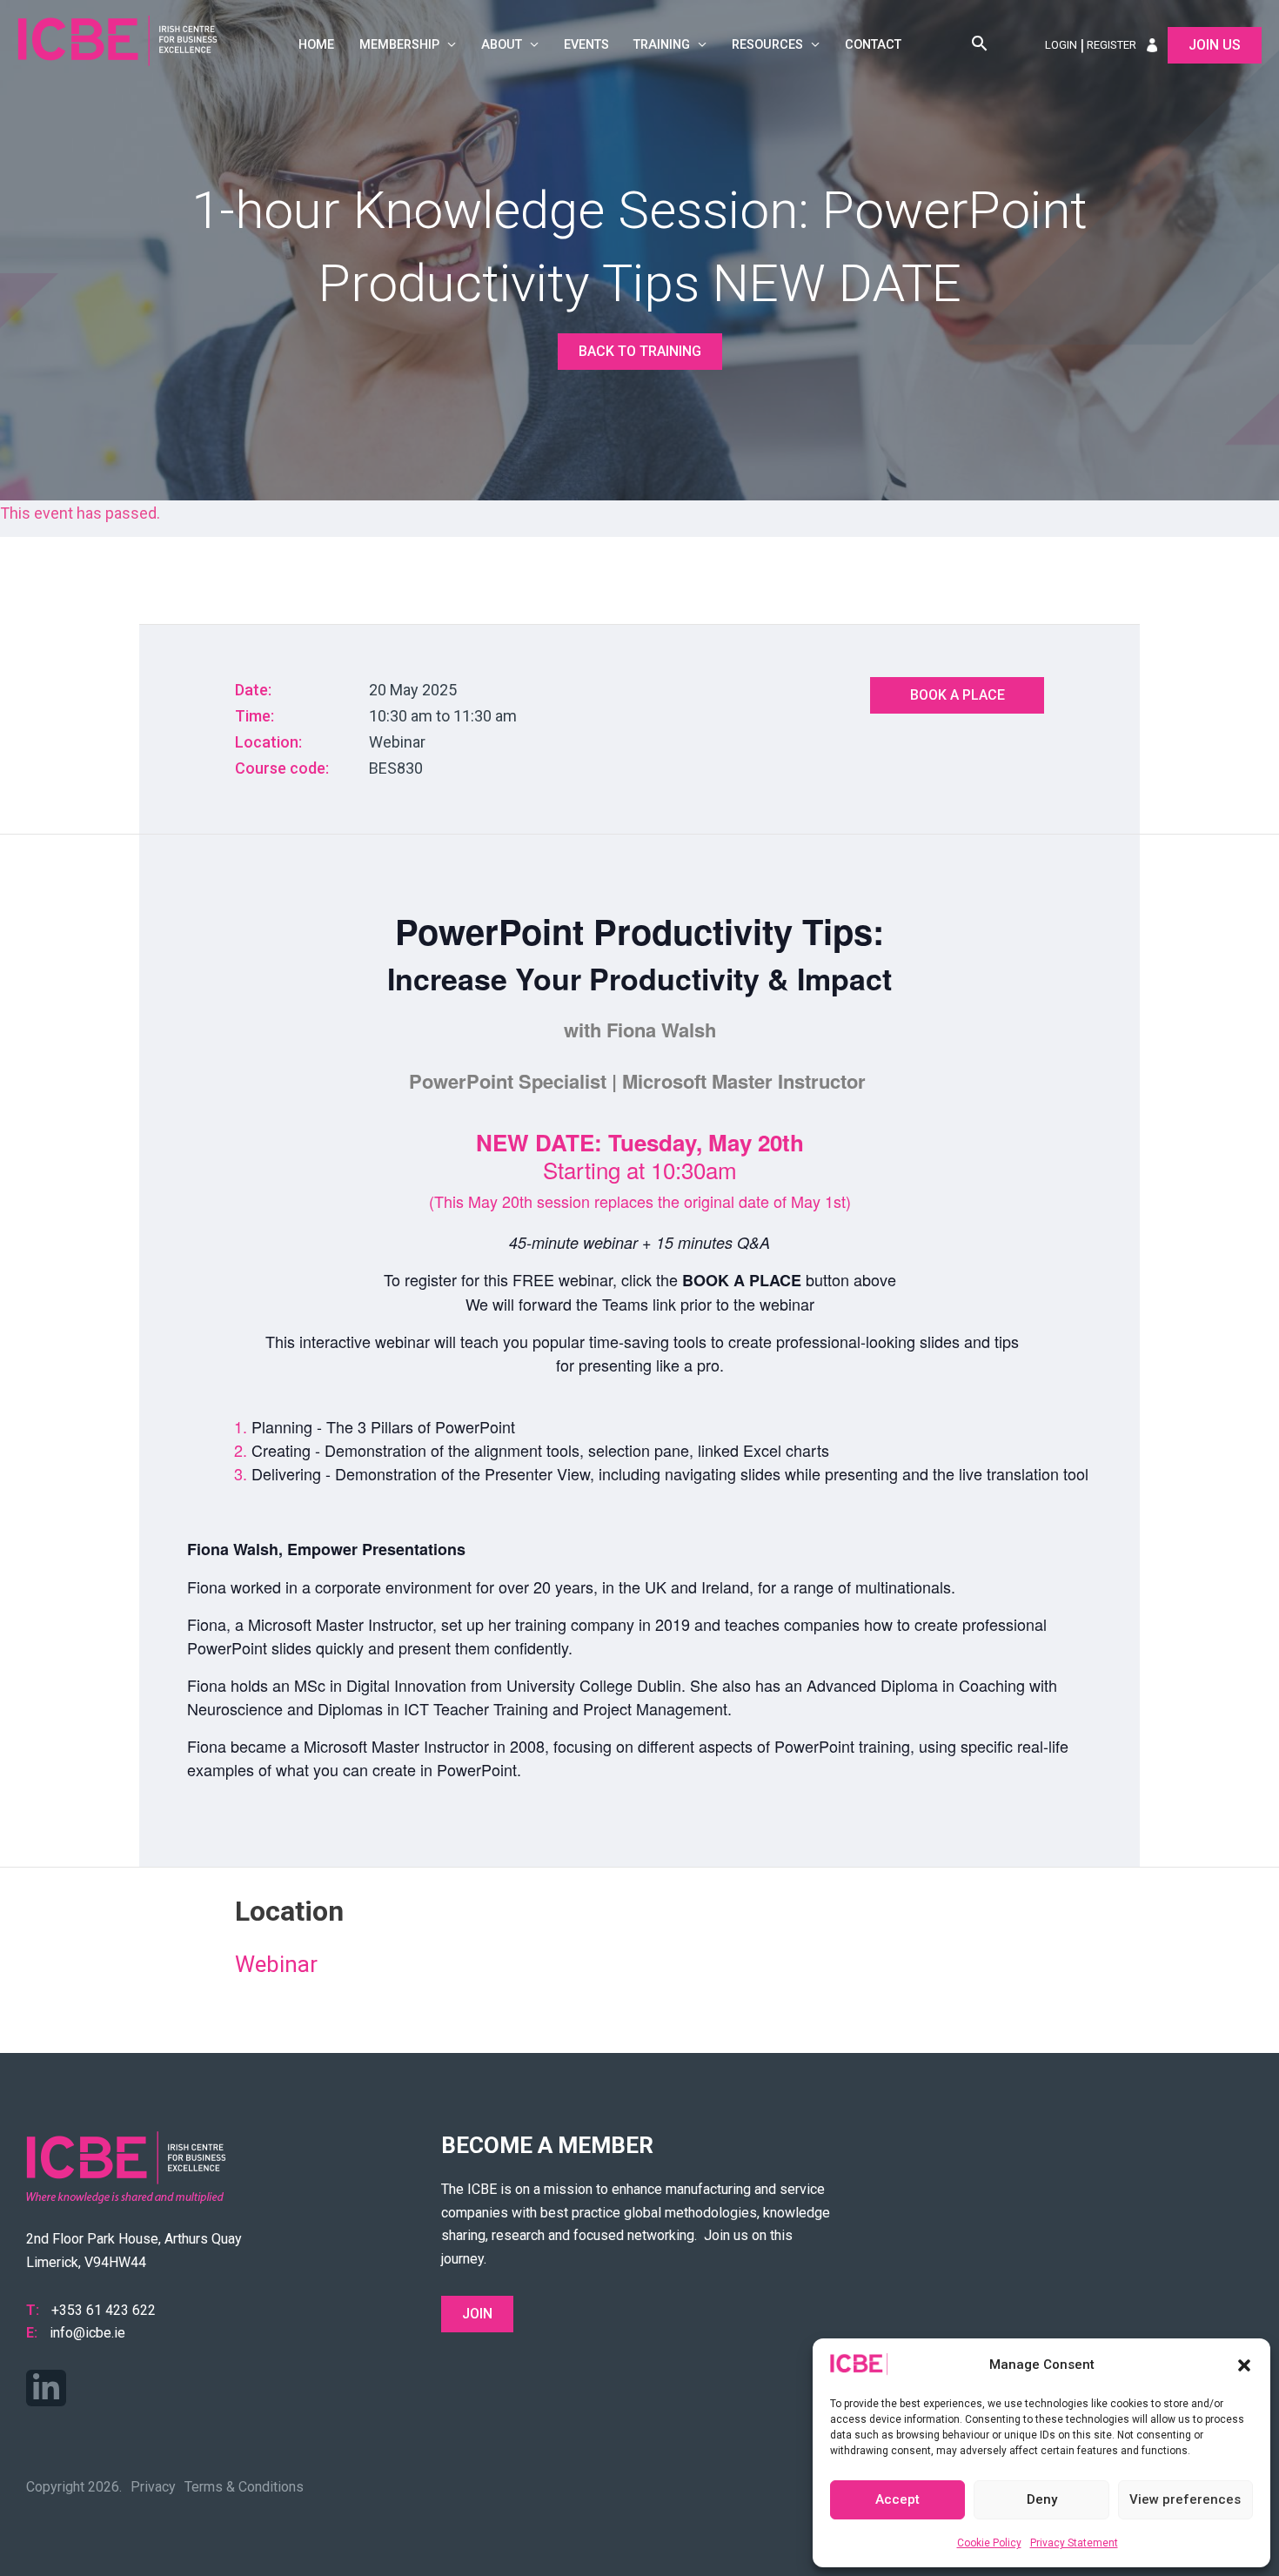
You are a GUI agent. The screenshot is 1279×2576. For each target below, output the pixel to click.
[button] (1244, 2365)
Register (1112, 45)
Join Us (1215, 45)
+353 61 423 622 (104, 2310)
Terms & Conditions (244, 2487)
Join (477, 2314)
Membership (399, 45)
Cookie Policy (989, 2543)
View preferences (1185, 2499)
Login (1061, 45)
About (502, 45)
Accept (897, 2499)
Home (316, 45)
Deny (1042, 2499)
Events (586, 45)
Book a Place (958, 695)
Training (662, 45)
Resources (767, 45)
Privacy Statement (1074, 2543)
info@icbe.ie (87, 2333)
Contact (873, 45)
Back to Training (640, 351)
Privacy (153, 2487)
